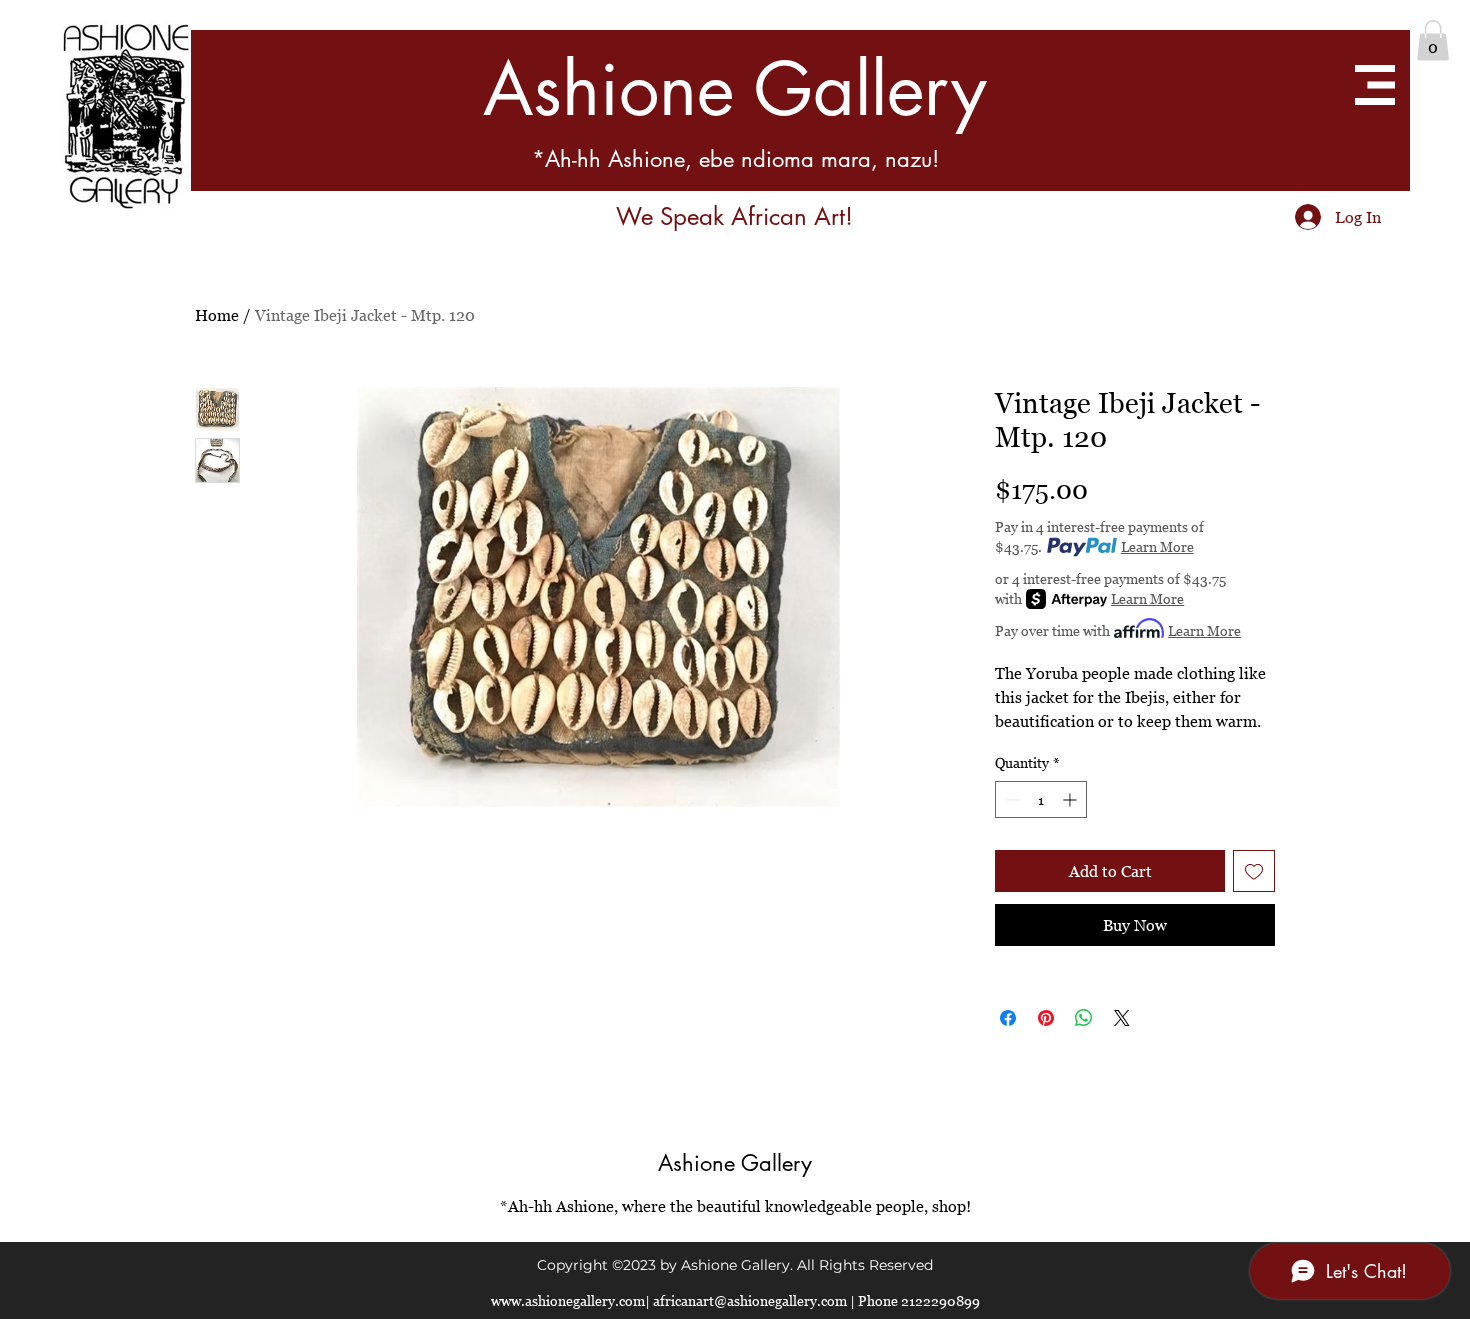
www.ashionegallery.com (568, 1300)
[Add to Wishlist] (1254, 871)
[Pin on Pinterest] (1046, 1018)
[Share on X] (1122, 1018)
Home (217, 315)
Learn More (1157, 546)
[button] (1433, 40)
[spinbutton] (1041, 799)
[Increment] (1071, 799)
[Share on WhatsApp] (1084, 1018)
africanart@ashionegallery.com (750, 1300)
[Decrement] (1010, 799)
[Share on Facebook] (1008, 1018)
